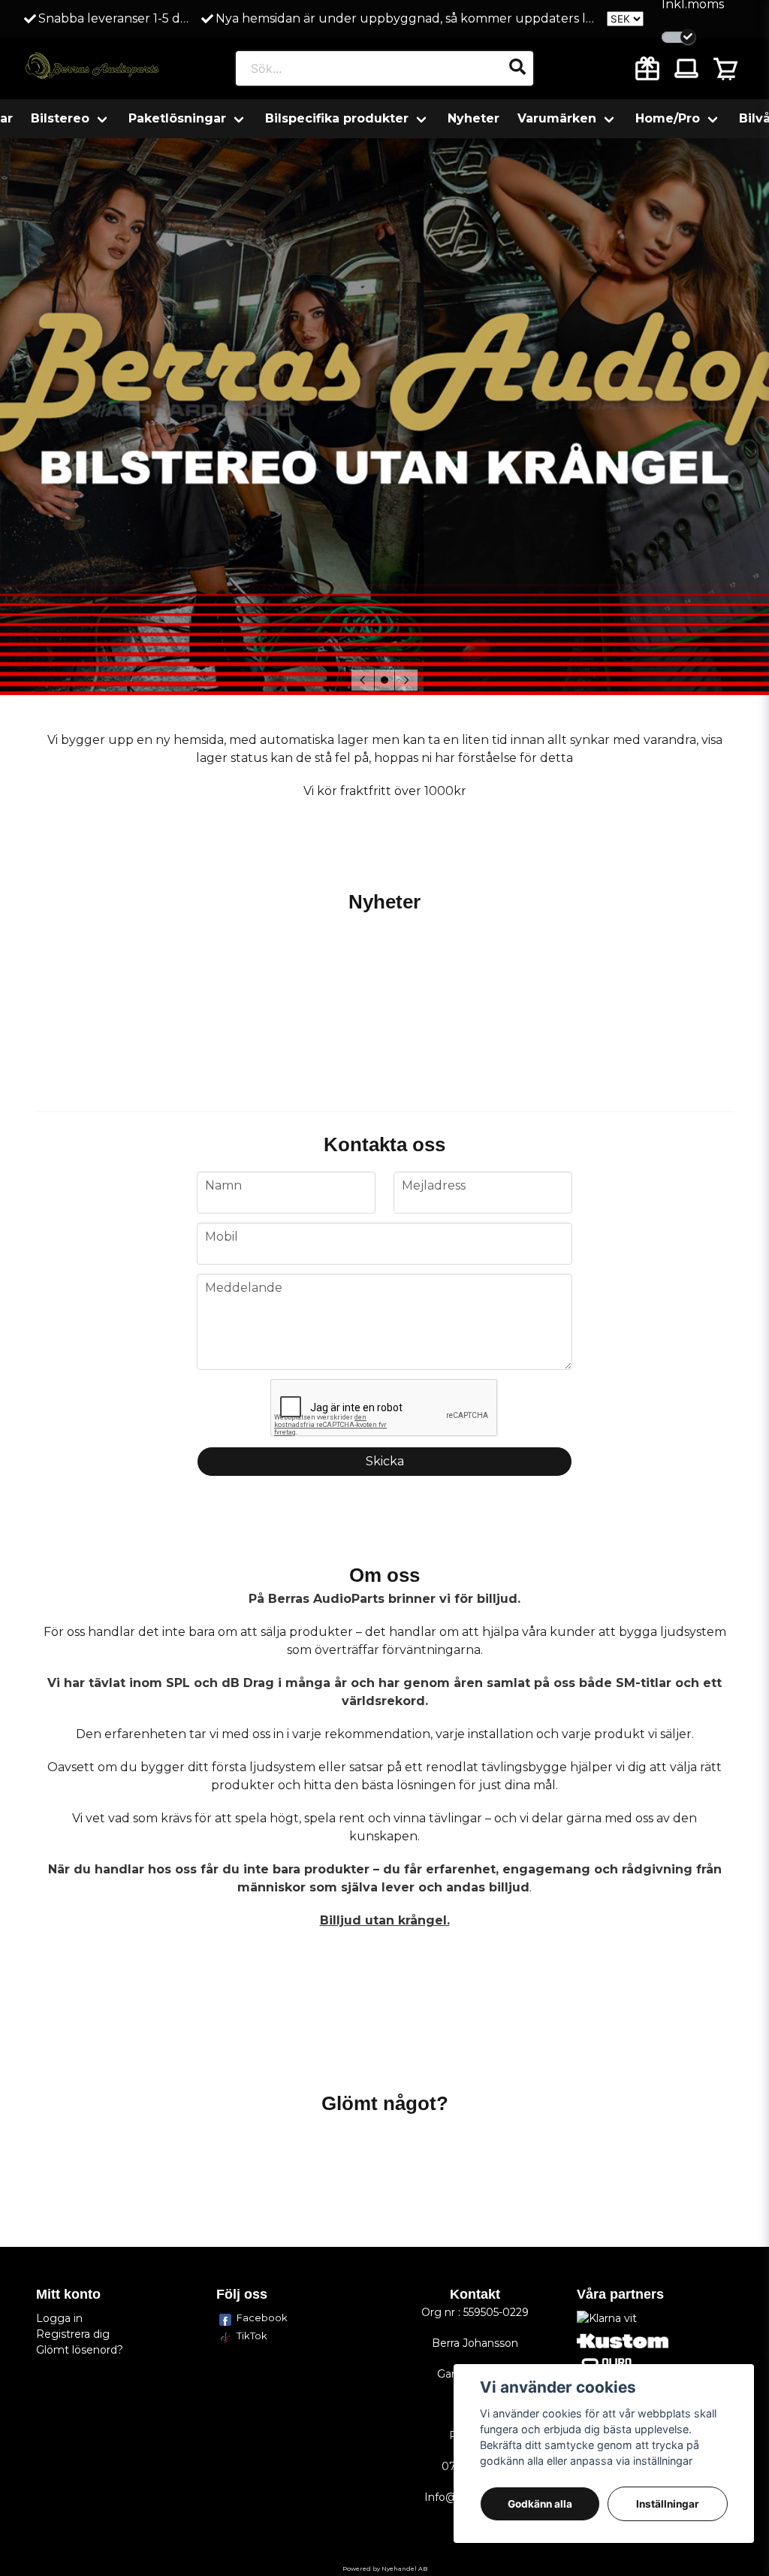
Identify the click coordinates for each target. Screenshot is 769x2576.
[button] (384, 680)
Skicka (385, 1461)
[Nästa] (406, 680)
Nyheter (473, 118)
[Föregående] (363, 680)
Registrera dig (73, 2334)
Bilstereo (60, 118)
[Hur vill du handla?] (679, 37)
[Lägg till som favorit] (647, 68)
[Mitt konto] (686, 68)
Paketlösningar (177, 118)
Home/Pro (668, 118)
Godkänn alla (540, 2504)
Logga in (59, 2318)
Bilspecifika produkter (337, 118)
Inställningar (668, 2504)
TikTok (252, 2336)
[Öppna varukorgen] (725, 68)
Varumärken (557, 118)
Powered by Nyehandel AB (385, 2568)
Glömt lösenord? (80, 2350)
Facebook (262, 2317)
